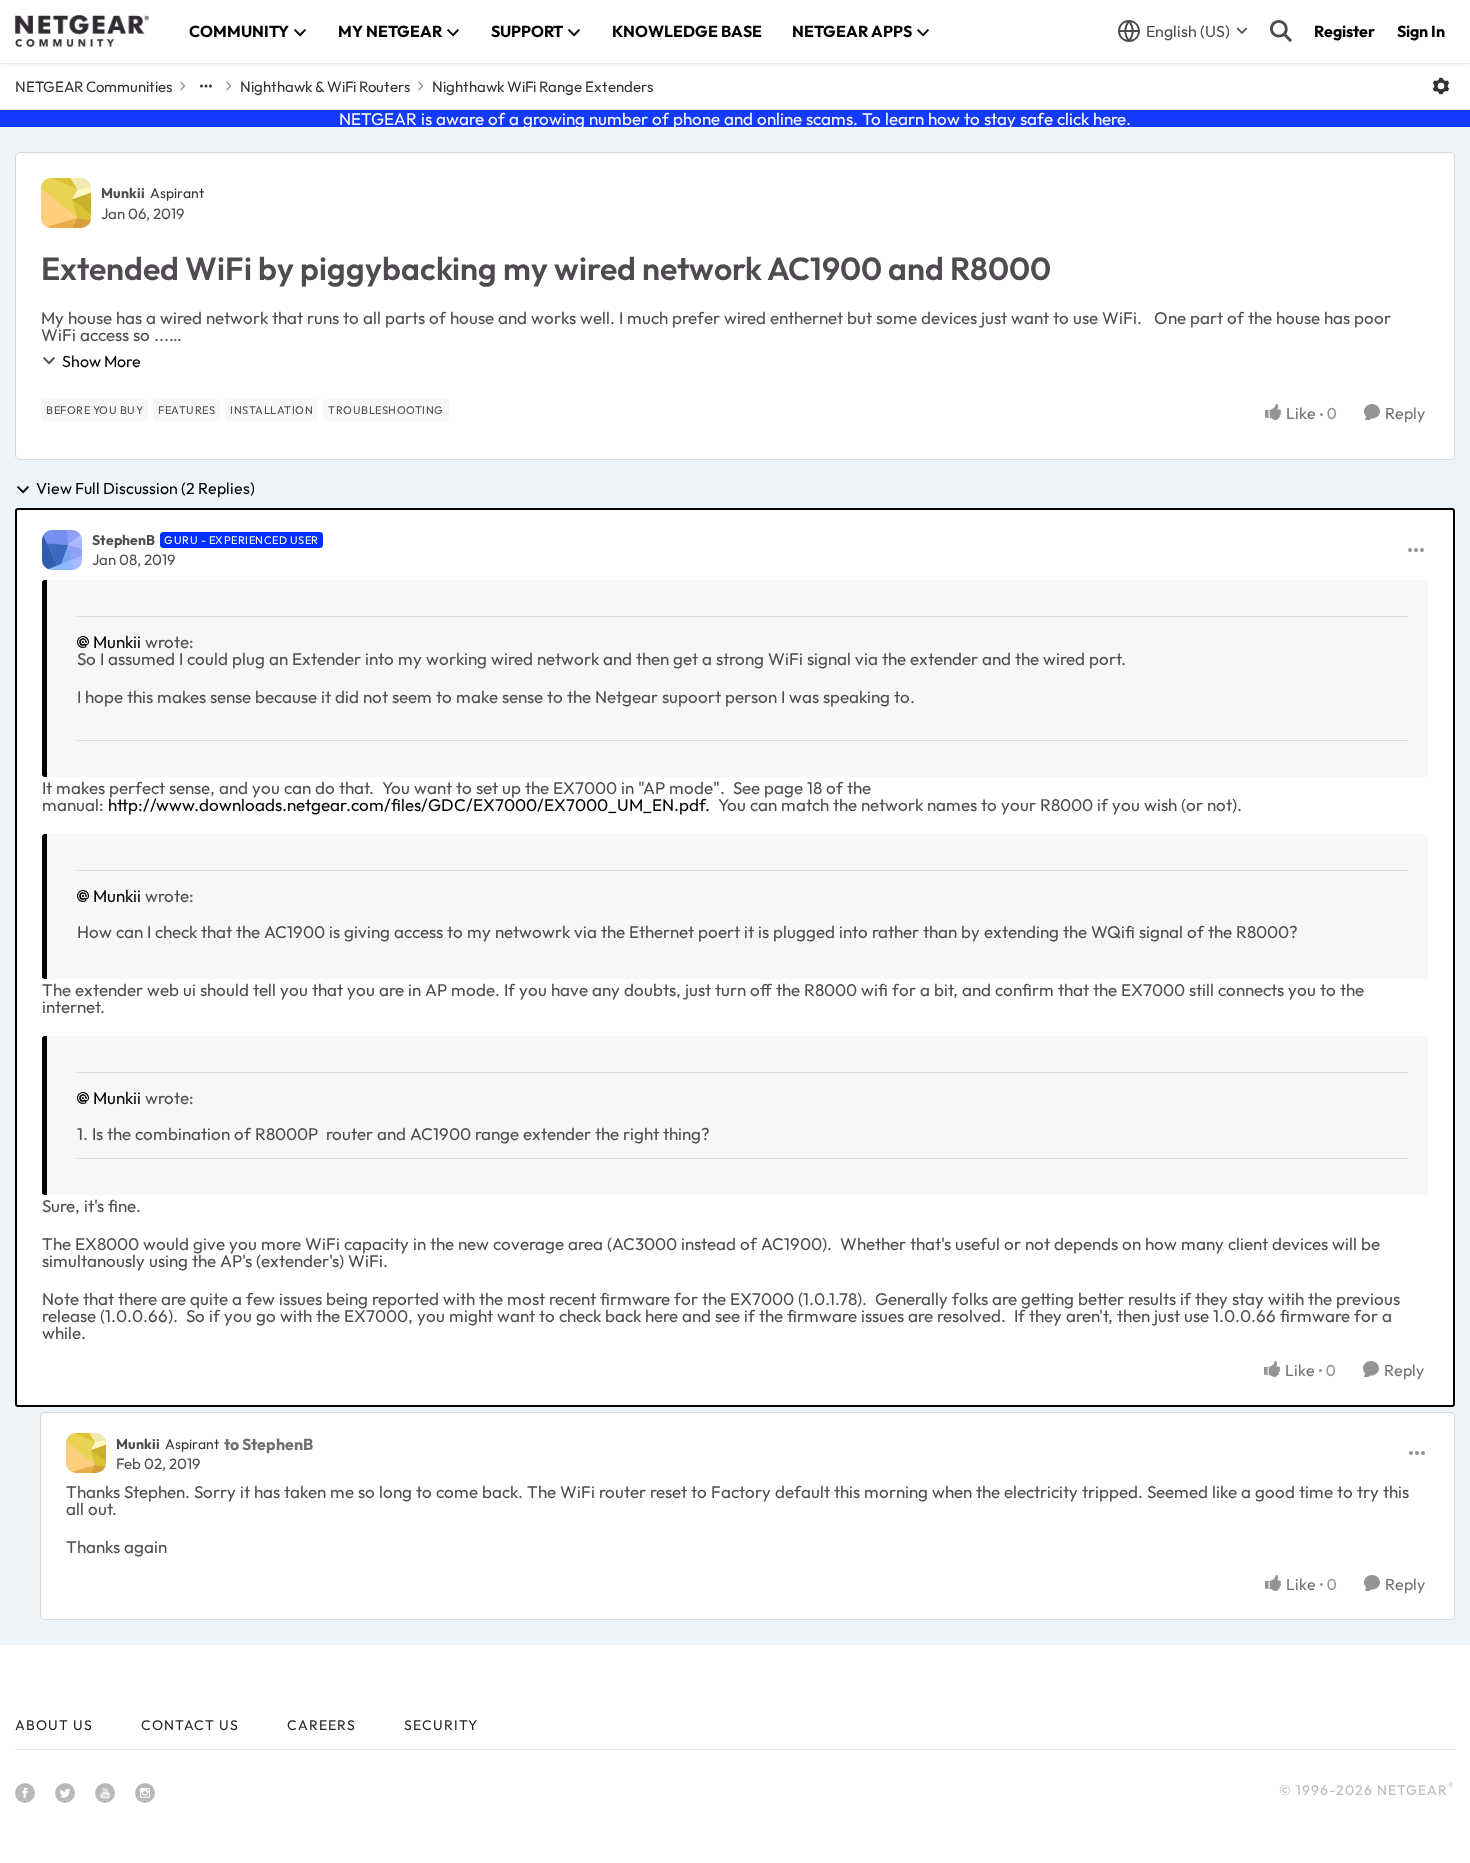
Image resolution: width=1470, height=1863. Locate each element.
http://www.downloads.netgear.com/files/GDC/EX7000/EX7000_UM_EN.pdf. (411, 804)
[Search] (1281, 31)
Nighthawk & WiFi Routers (325, 86)
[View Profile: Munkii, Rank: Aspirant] (66, 203)
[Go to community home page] (82, 31)
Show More (101, 361)
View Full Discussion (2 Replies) (145, 489)
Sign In (1421, 31)
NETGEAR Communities (93, 86)
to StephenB (268, 1444)
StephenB (123, 540)
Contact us (190, 1725)
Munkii (123, 193)
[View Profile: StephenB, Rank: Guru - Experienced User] (62, 550)
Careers (321, 1725)
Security (441, 1725)
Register (1344, 31)
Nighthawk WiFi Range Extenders (542, 86)
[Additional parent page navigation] (206, 86)
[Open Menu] (1441, 86)
